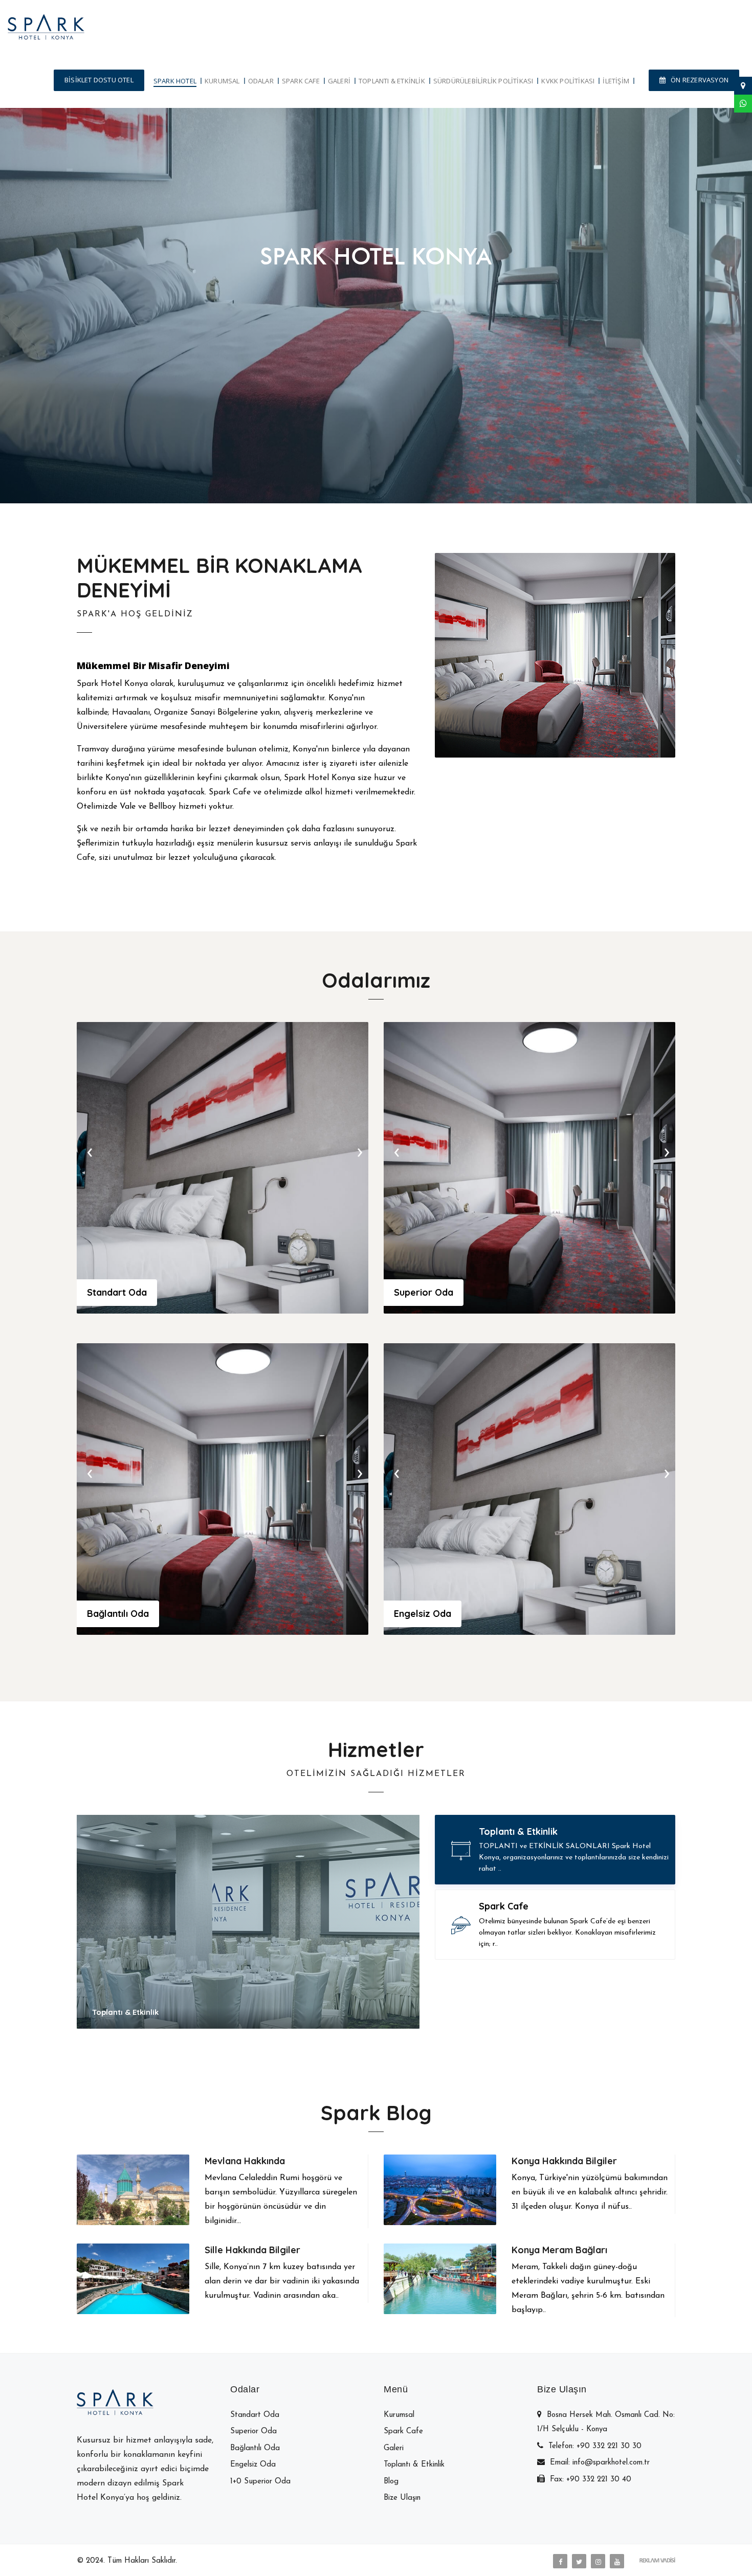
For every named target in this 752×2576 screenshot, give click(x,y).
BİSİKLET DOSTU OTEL (99, 80)
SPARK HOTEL (175, 81)
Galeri (394, 2448)
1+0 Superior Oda (260, 2482)
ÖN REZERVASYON (700, 80)
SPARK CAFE (301, 81)
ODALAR (261, 81)
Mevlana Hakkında (245, 2161)
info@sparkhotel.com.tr (611, 2463)
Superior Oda (424, 1292)
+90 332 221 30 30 (609, 2446)
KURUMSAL (222, 81)
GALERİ (339, 81)
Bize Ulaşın (423, 298)
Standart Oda (117, 1292)
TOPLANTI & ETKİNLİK (392, 81)
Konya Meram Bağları (559, 2250)
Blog (391, 2482)
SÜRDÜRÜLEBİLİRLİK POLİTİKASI (483, 81)
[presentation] (90, 1151)
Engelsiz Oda (423, 1614)
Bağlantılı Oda (118, 1614)
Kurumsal (399, 2415)
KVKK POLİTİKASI (568, 81)
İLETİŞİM (616, 81)
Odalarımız (341, 298)
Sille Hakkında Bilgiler (252, 2250)
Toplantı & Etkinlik (414, 2465)
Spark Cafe (403, 2431)
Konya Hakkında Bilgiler (564, 2161)
